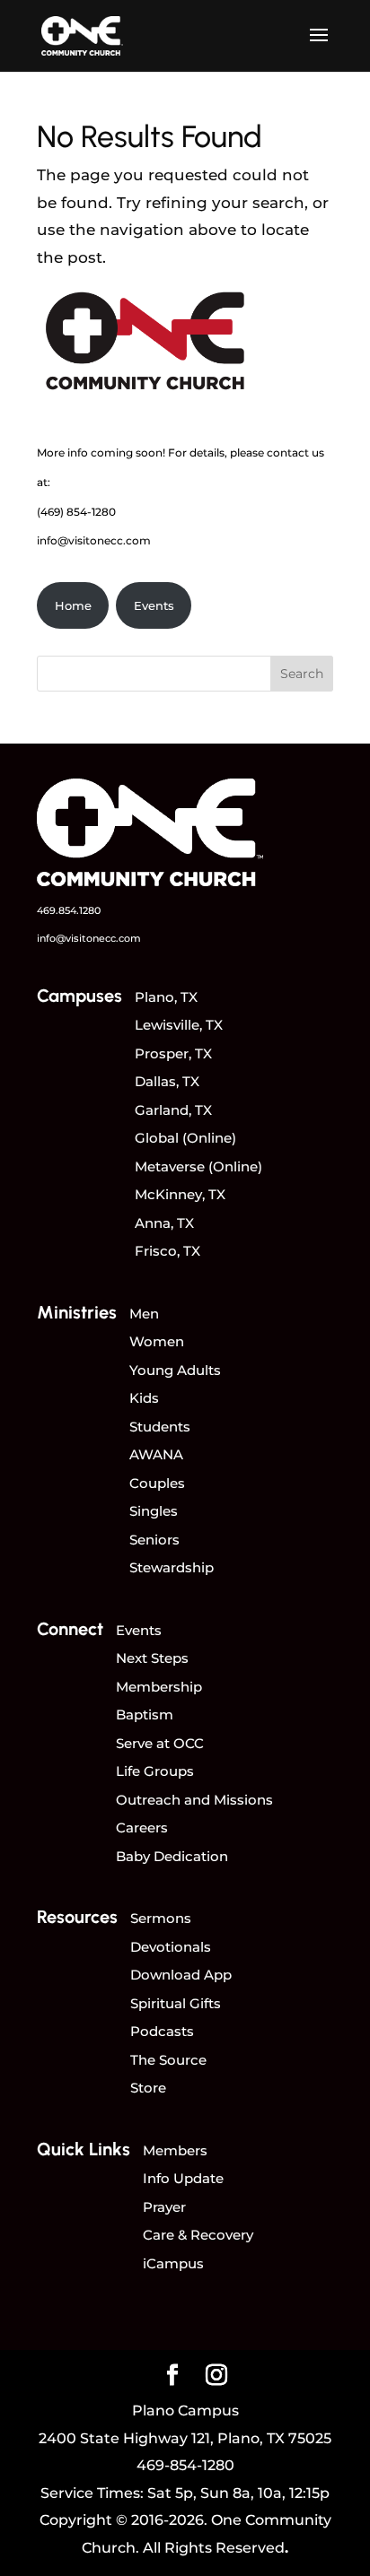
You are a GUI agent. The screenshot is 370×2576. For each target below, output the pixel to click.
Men (144, 1314)
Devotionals (171, 1947)
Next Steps (152, 1658)
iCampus (173, 2263)
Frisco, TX (167, 1251)
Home (73, 605)
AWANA (156, 1454)
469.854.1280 (69, 910)
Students (160, 1427)
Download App (181, 1975)
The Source (168, 2060)
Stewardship (172, 1567)
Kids (144, 1398)
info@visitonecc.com (94, 540)
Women (157, 1341)
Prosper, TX (173, 1053)
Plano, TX (166, 997)
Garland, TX (173, 1110)
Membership (159, 1687)
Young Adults (175, 1370)
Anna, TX (164, 1223)
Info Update (183, 2178)
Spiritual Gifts (176, 2003)
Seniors (154, 1540)
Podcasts (162, 2031)
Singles (154, 1511)
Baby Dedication (172, 1856)
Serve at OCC (160, 1743)
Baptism (145, 1714)
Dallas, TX (167, 1081)
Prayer (164, 2207)
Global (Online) (185, 1138)
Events (154, 605)
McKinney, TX (180, 1194)
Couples (157, 1483)
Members (175, 2150)
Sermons (161, 1918)
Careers (142, 1828)
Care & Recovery (198, 2235)
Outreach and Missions (194, 1800)
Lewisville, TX (179, 1025)
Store (148, 2088)
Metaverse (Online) (198, 1166)
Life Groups (155, 1771)
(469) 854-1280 (76, 512)
